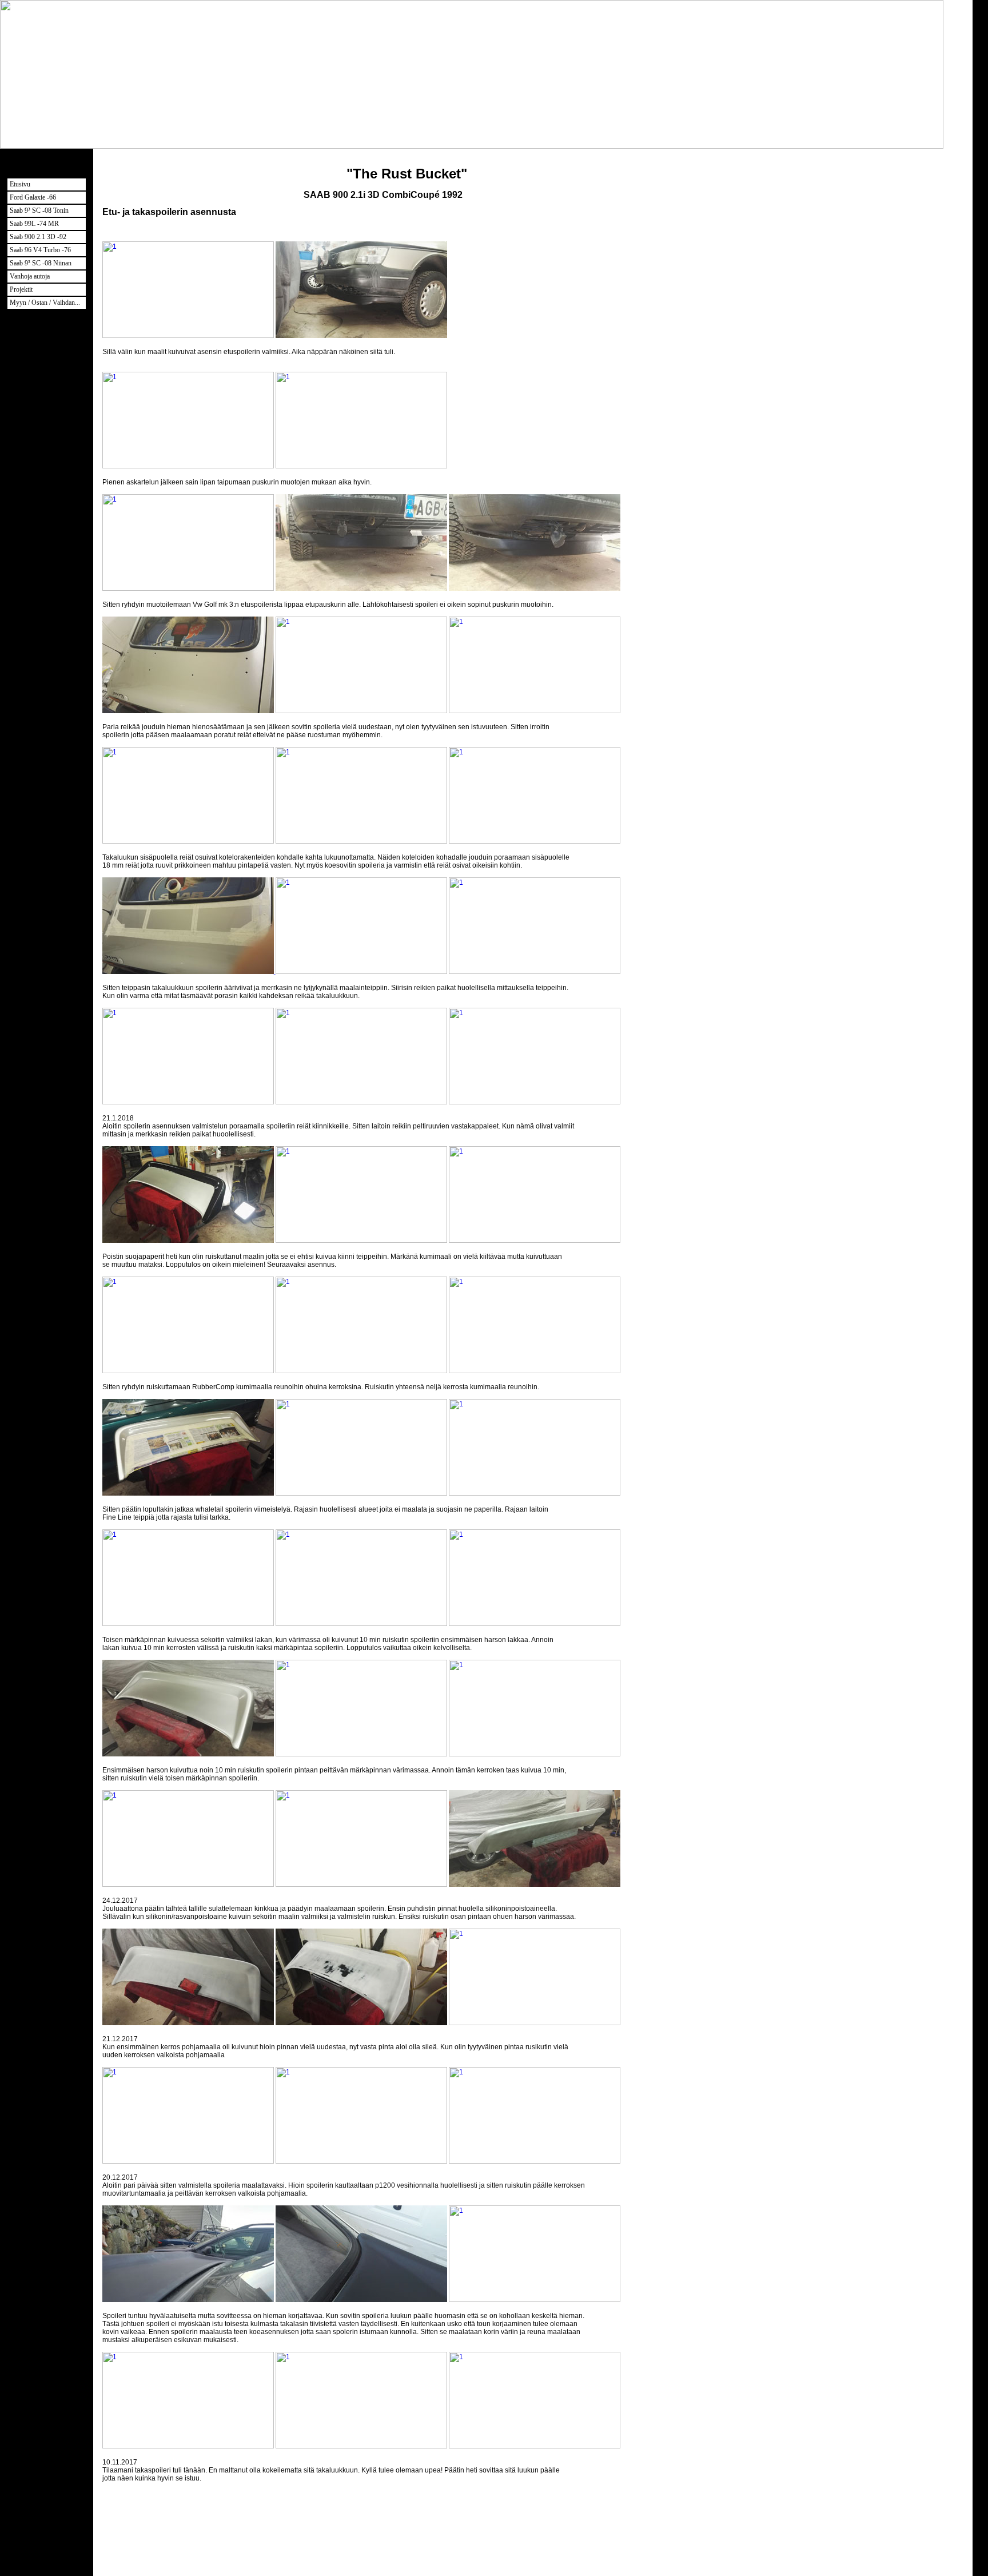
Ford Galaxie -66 (33, 197)
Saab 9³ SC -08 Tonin (39, 210)
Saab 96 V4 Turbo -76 (40, 250)
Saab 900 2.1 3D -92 (38, 237)
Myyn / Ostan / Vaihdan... (45, 303)
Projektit (21, 289)
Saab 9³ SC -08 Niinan (41, 263)
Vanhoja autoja (30, 276)
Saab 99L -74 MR (34, 224)
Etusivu (20, 184)
